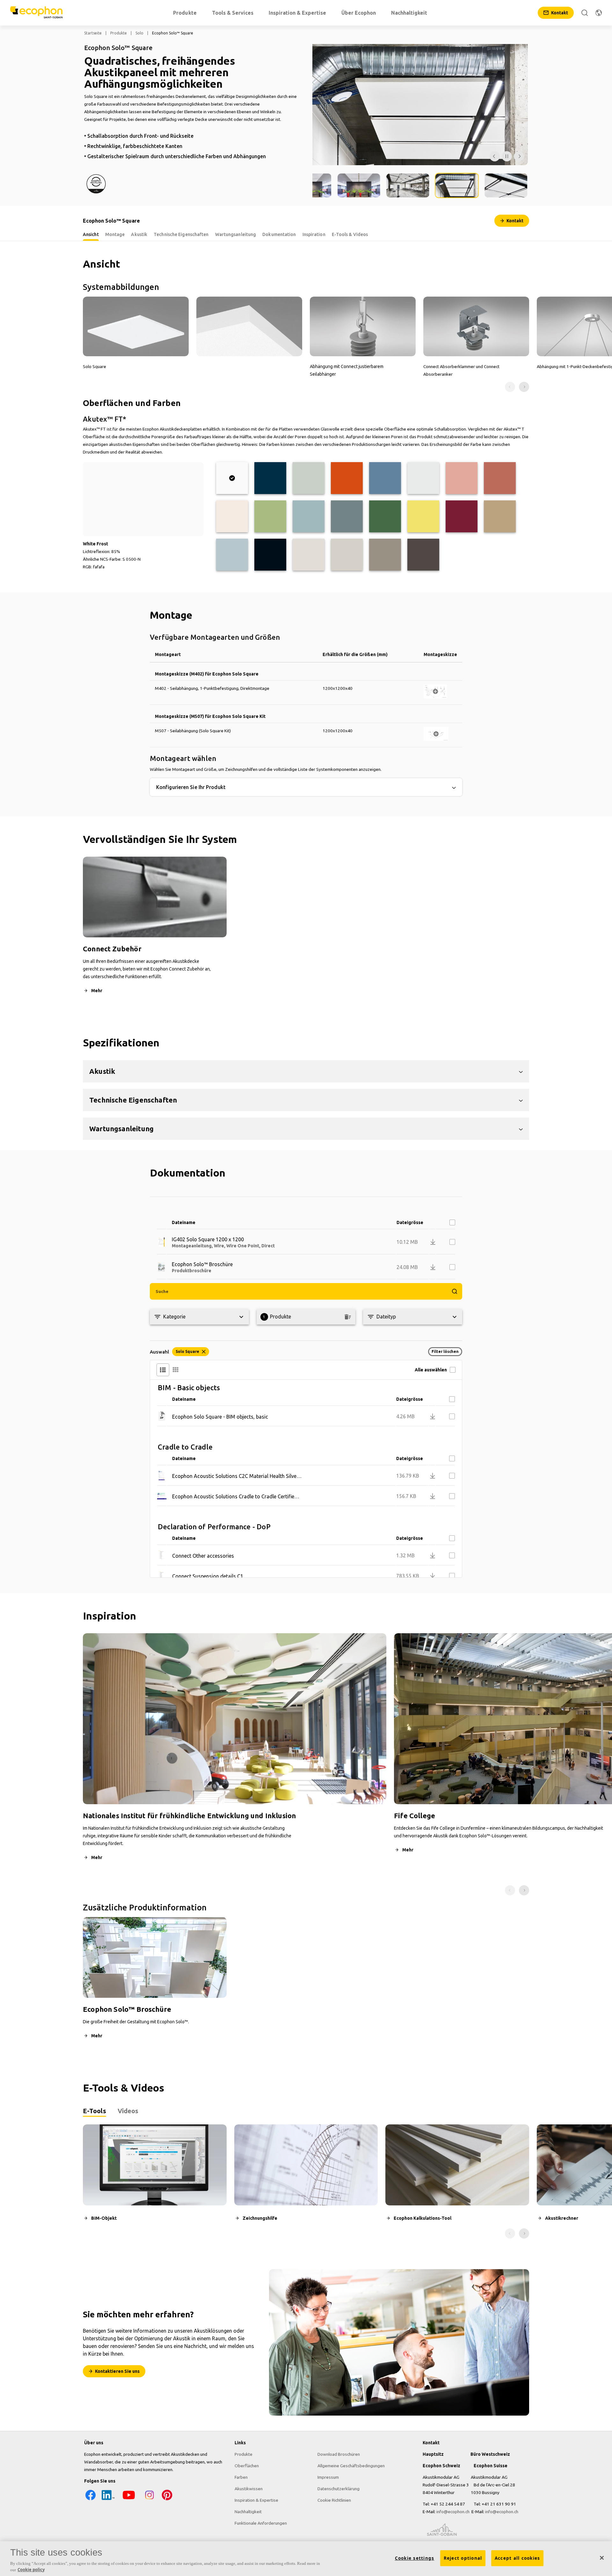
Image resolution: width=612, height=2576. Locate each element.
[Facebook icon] (91, 2500)
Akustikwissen (249, 2489)
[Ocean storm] (385, 478)
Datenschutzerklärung (339, 2489)
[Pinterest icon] (167, 2500)
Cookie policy (31, 2569)
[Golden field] (423, 516)
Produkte (119, 33)
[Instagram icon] (149, 2500)
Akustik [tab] (139, 234)
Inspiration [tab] (314, 234)
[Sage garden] (309, 516)
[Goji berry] (500, 478)
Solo (139, 33)
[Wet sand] (500, 516)
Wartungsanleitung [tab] (236, 234)
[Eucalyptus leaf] (347, 516)
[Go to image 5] (457, 185)
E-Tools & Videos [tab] (350, 234)
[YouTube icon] (129, 2500)
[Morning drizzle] (423, 478)
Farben (241, 2477)
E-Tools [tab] (95, 2111)
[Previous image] (495, 156)
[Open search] (585, 13)
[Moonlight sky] (270, 478)
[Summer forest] (385, 516)
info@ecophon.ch (453, 2512)
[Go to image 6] (506, 185)
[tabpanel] (306, 2181)
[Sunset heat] (347, 478)
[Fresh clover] (270, 516)
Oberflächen (247, 2466)
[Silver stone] (385, 555)
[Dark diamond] (270, 555)
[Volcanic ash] (347, 555)
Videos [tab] (128, 2111)
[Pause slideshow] (507, 156)
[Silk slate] (423, 555)
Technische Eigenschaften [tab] (181, 234)
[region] (306, 2559)
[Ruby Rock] (462, 516)
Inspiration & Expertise (256, 2500)
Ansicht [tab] (91, 234)
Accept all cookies (517, 2558)
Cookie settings (415, 2558)
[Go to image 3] (359, 185)
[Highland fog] (309, 478)
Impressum (328, 2477)
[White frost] (232, 478)
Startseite (93, 33)
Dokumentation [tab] (279, 234)
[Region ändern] (599, 13)
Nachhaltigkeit (248, 2512)
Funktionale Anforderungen (261, 2523)
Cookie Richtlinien (334, 2500)
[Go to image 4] (408, 185)
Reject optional (463, 2558)
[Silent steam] (232, 555)
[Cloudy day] (309, 555)
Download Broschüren (339, 2454)
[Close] (602, 2558)
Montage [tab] (115, 234)
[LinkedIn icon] (108, 2500)
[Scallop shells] (232, 516)
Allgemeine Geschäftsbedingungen (351, 2466)
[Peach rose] (462, 478)
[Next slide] (524, 387)
